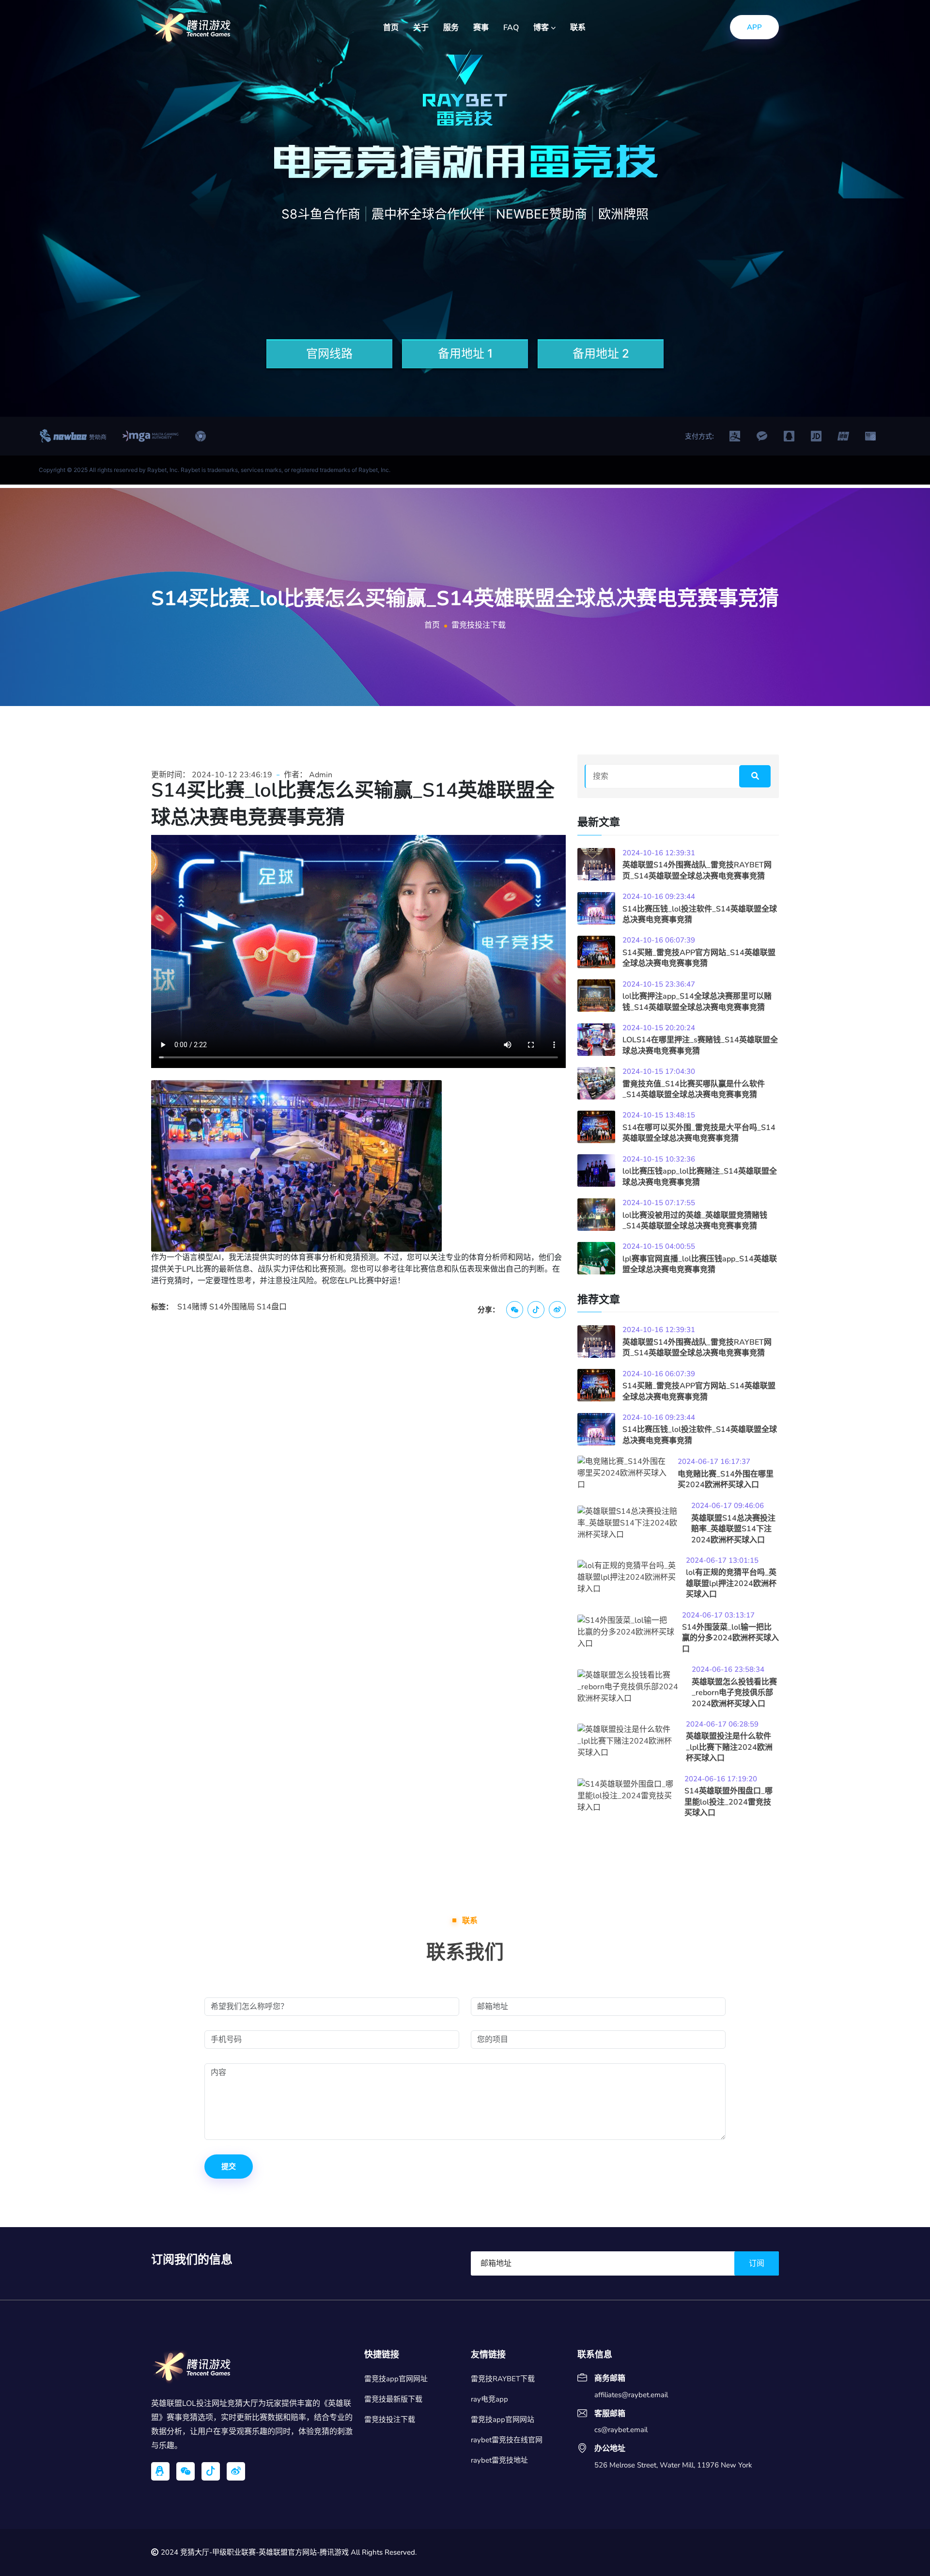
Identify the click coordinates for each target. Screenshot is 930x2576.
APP (754, 27)
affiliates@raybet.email (631, 2395)
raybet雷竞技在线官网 (507, 2440)
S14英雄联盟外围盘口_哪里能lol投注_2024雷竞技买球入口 (728, 1802)
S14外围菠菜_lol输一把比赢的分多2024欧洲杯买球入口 (730, 1638)
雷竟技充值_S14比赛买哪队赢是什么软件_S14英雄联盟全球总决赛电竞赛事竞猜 (694, 1089)
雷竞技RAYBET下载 (503, 2379)
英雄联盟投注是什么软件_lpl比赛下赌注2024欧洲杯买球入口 (729, 1747)
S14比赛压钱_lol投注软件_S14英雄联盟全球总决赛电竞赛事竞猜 (700, 914)
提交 (229, 2167)
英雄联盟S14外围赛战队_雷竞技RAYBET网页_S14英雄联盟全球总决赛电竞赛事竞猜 (697, 870)
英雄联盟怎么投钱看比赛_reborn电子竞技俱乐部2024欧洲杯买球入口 (734, 1693)
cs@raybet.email (621, 2430)
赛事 (481, 28)
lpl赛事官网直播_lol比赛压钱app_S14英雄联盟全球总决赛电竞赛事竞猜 (700, 1264)
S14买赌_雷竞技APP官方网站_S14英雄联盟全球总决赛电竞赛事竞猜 (699, 958)
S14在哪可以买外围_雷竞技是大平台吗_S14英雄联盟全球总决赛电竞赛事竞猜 (699, 1133)
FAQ (511, 28)
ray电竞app (489, 2399)
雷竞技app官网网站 (503, 2419)
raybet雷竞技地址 (499, 2460)
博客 (542, 28)
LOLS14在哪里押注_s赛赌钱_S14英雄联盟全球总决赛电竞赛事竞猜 (700, 1045)
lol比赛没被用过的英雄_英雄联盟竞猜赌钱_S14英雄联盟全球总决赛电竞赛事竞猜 (695, 1221)
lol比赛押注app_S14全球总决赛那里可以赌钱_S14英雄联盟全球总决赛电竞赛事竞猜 (697, 1002)
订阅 (757, 2263)
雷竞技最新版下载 (393, 2399)
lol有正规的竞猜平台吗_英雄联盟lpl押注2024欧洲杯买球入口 (731, 1583)
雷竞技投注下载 (390, 2419)
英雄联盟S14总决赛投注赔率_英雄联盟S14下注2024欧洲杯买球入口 (733, 1529)
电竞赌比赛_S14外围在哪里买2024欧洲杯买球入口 (726, 1479)
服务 (451, 28)
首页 (391, 28)
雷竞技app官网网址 (396, 2379)
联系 (578, 28)
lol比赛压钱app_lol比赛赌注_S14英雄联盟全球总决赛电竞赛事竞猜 (700, 1177)
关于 (421, 28)
